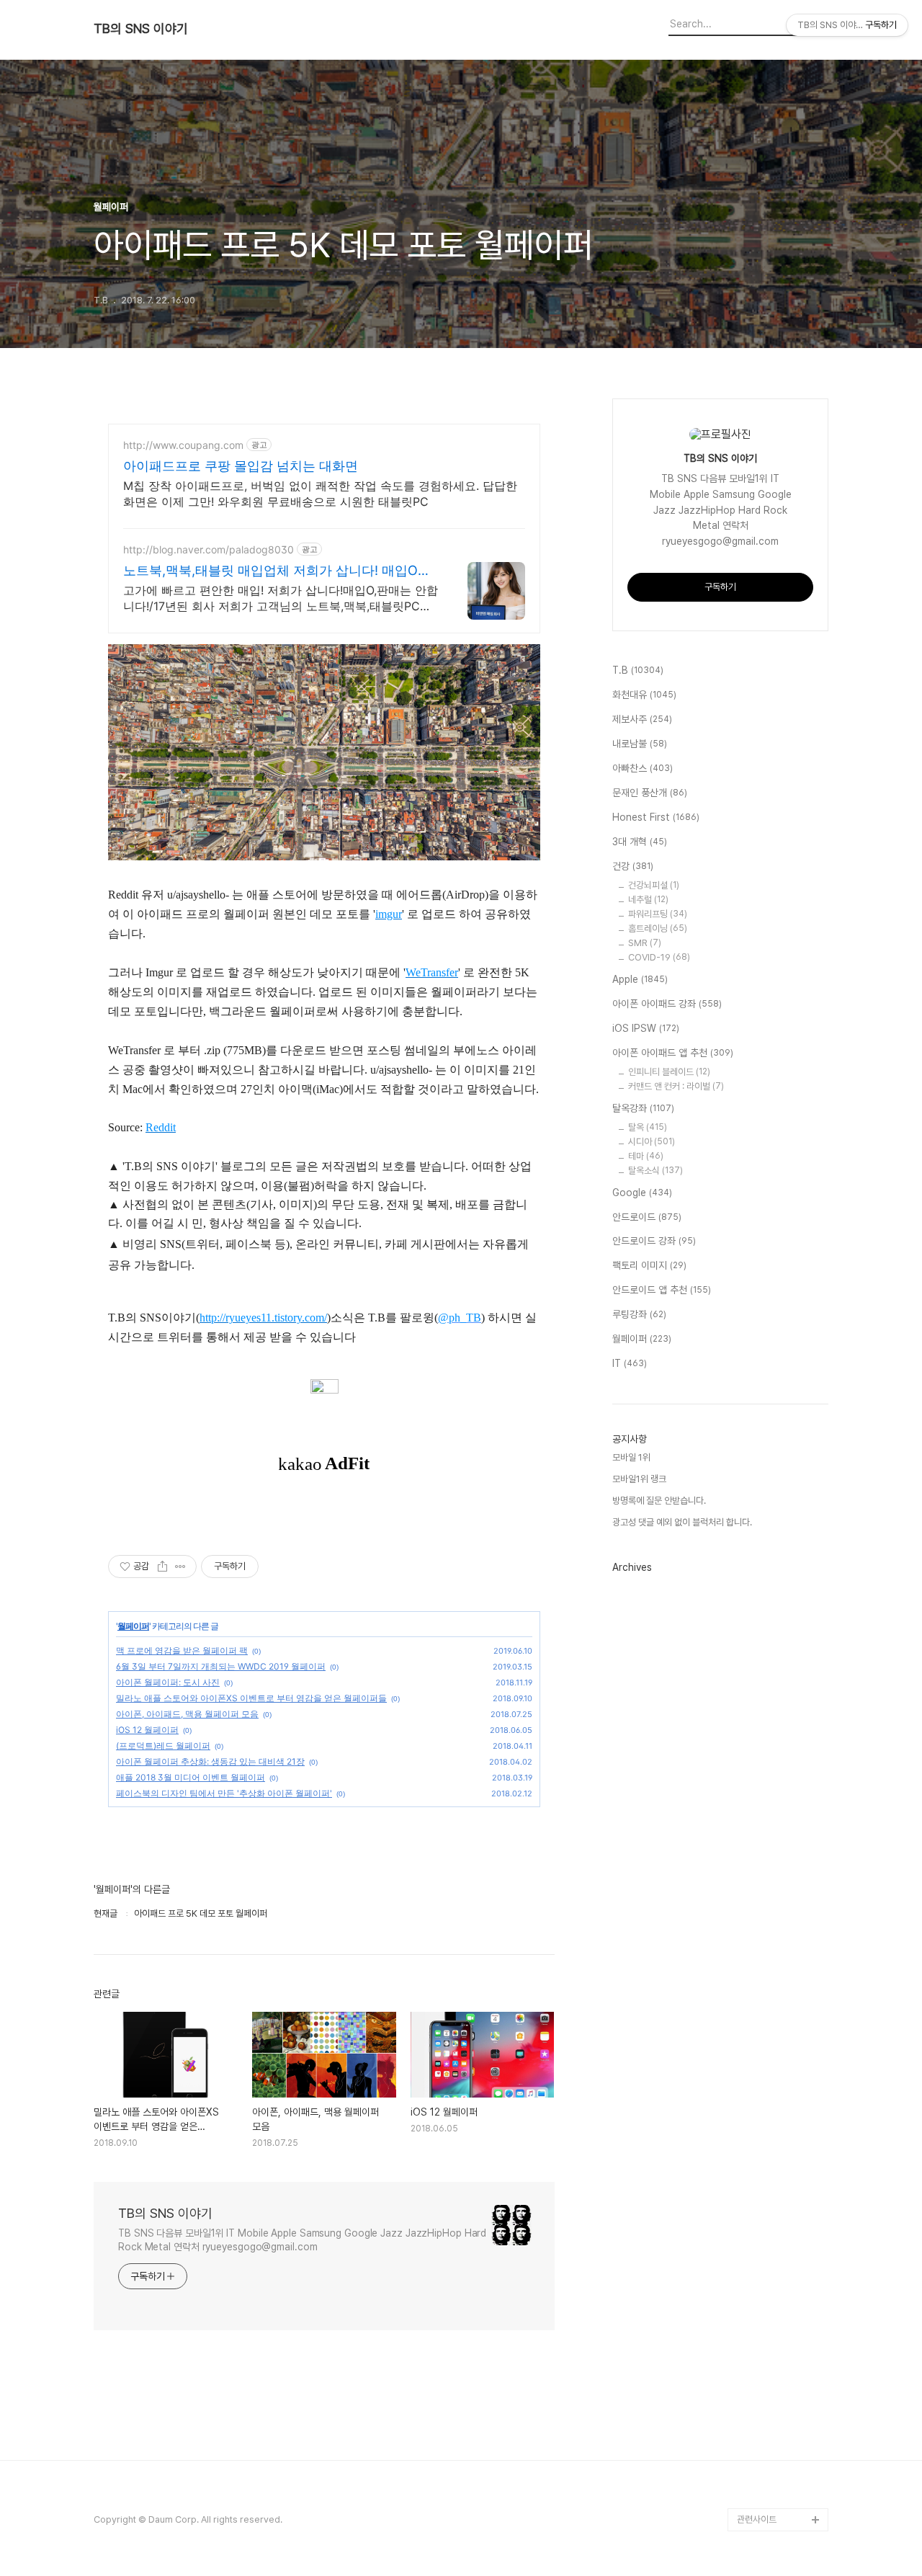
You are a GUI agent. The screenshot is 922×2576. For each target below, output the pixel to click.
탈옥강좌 (643, 1108)
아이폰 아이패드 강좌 (667, 1004)
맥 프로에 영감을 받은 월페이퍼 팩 (182, 1650)
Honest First (656, 817)
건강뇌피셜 (654, 885)
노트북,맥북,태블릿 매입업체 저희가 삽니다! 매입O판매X (277, 571)
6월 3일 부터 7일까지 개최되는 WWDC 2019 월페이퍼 (221, 1666)
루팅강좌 (639, 1314)
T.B (638, 670)
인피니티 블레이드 (669, 1072)
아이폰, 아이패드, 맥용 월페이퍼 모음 (187, 1714)
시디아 (652, 1142)
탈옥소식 (655, 1171)
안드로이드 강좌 (654, 1241)
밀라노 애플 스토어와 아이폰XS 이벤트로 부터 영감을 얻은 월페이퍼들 (251, 1698)
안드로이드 (647, 1217)
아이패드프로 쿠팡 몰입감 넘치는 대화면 (241, 466)
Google (642, 1193)
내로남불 (640, 744)
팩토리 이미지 (649, 1265)
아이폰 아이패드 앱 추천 (673, 1053)
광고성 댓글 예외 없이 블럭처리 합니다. (682, 1522)
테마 (646, 1156)
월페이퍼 (133, 1626)
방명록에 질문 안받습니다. (659, 1501)
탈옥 (648, 1127)
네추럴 (648, 900)
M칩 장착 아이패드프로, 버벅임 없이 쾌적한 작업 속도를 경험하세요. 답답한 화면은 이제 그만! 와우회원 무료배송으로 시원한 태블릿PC (320, 494)
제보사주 (642, 719)
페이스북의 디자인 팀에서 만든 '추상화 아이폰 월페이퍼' (224, 1793)
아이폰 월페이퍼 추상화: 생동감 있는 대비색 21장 (210, 1761)
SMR (645, 943)
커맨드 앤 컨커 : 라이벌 (676, 1086)
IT (630, 1363)
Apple (640, 979)
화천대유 (644, 695)
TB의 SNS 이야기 (141, 29)
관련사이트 (757, 2519)
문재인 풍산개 (650, 793)
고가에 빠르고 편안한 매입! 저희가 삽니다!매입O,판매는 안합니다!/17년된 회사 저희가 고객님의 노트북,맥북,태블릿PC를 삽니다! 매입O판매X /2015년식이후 (281, 598)
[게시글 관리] (180, 1566)
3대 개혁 (640, 842)
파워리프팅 (658, 914)
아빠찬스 (643, 768)
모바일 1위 (631, 1457)
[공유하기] (162, 1566)
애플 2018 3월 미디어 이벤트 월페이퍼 (191, 1777)
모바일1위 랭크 (639, 1479)
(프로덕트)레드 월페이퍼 (163, 1746)
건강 (633, 866)
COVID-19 (659, 957)
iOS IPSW (646, 1028)
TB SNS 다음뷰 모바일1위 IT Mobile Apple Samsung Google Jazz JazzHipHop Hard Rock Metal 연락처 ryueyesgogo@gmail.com (302, 2240)
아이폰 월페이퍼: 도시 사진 (168, 1682)
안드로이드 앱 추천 (662, 1290)
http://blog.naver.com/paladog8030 (209, 549)
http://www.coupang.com (183, 445)
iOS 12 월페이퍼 (147, 1730)
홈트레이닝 (658, 928)
